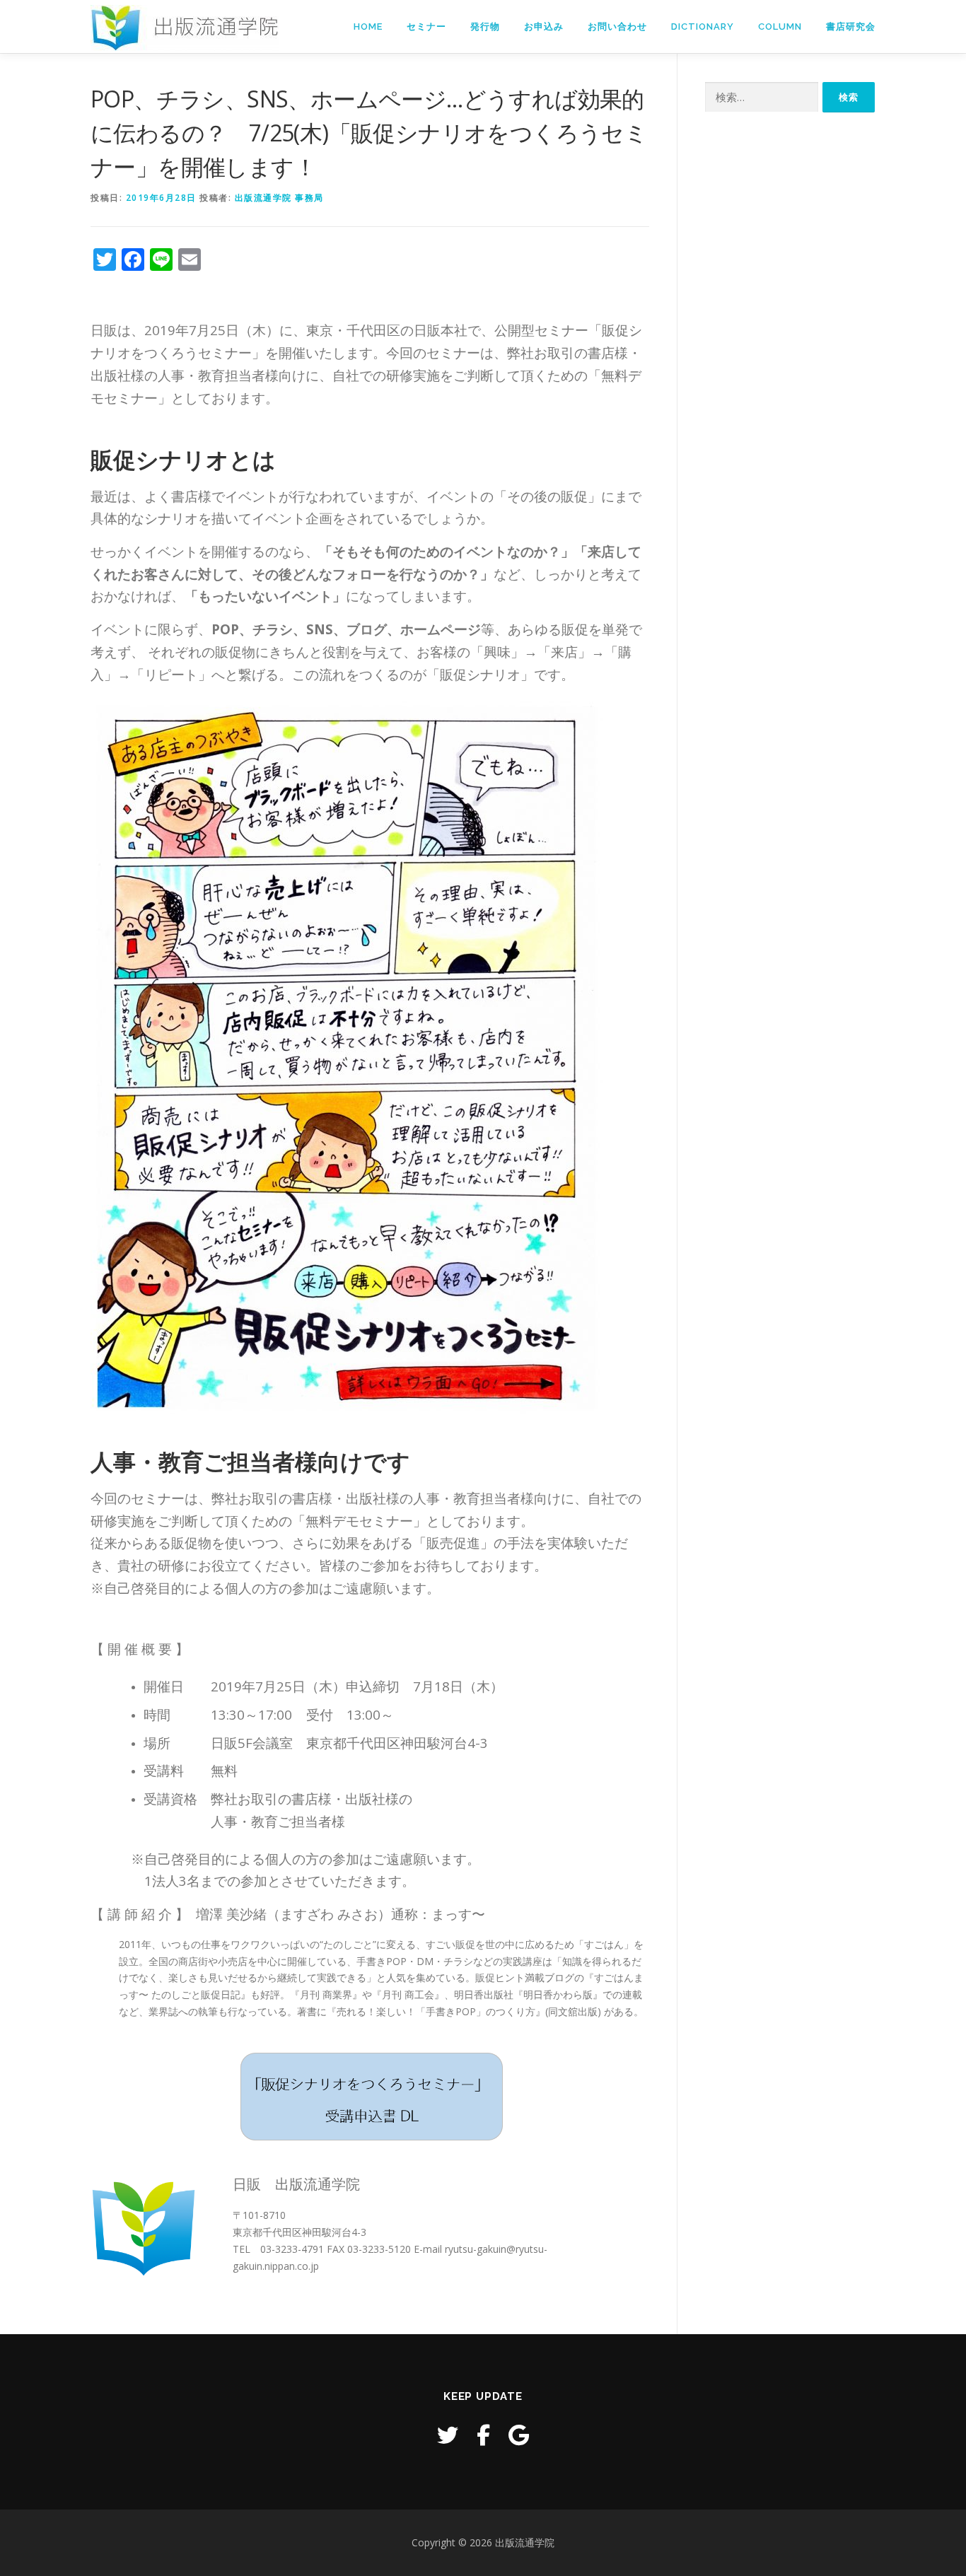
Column (780, 27)
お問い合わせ (617, 27)
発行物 (485, 27)
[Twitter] (448, 2435)
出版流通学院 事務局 (279, 198)
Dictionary (703, 27)
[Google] (519, 2435)
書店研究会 (851, 27)
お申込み (544, 27)
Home (368, 27)
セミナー (426, 27)
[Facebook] (483, 2435)
